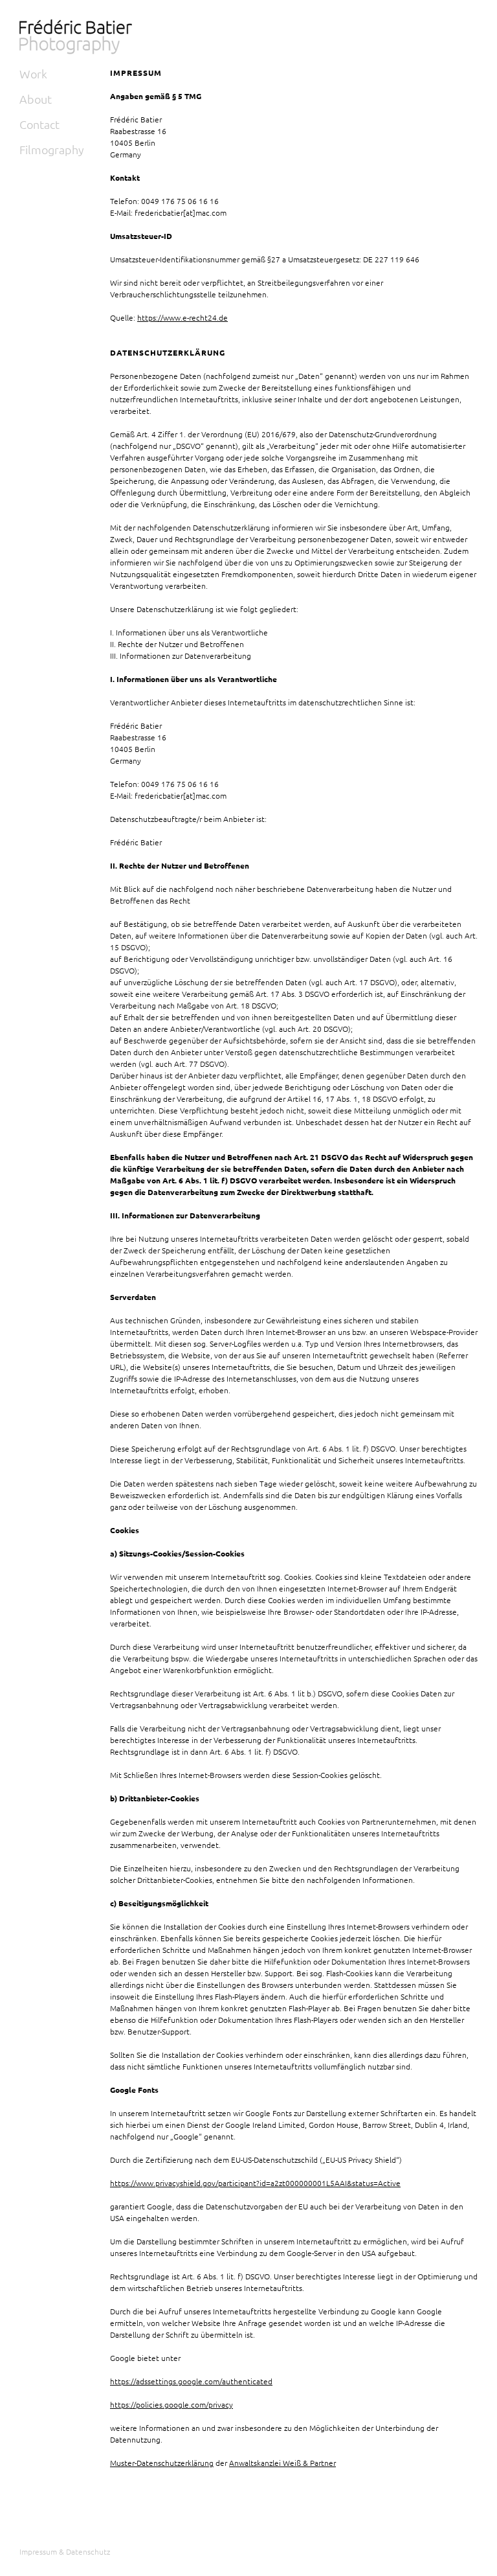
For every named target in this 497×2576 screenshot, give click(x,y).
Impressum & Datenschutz (65, 2551)
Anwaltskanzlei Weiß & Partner (282, 2463)
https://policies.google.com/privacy (171, 2404)
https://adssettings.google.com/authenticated (191, 2381)
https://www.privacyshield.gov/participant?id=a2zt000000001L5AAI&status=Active (255, 2183)
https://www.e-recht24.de (182, 317)
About (36, 99)
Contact (39, 124)
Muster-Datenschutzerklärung (162, 2463)
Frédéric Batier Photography (78, 40)
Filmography (52, 149)
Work (33, 74)
